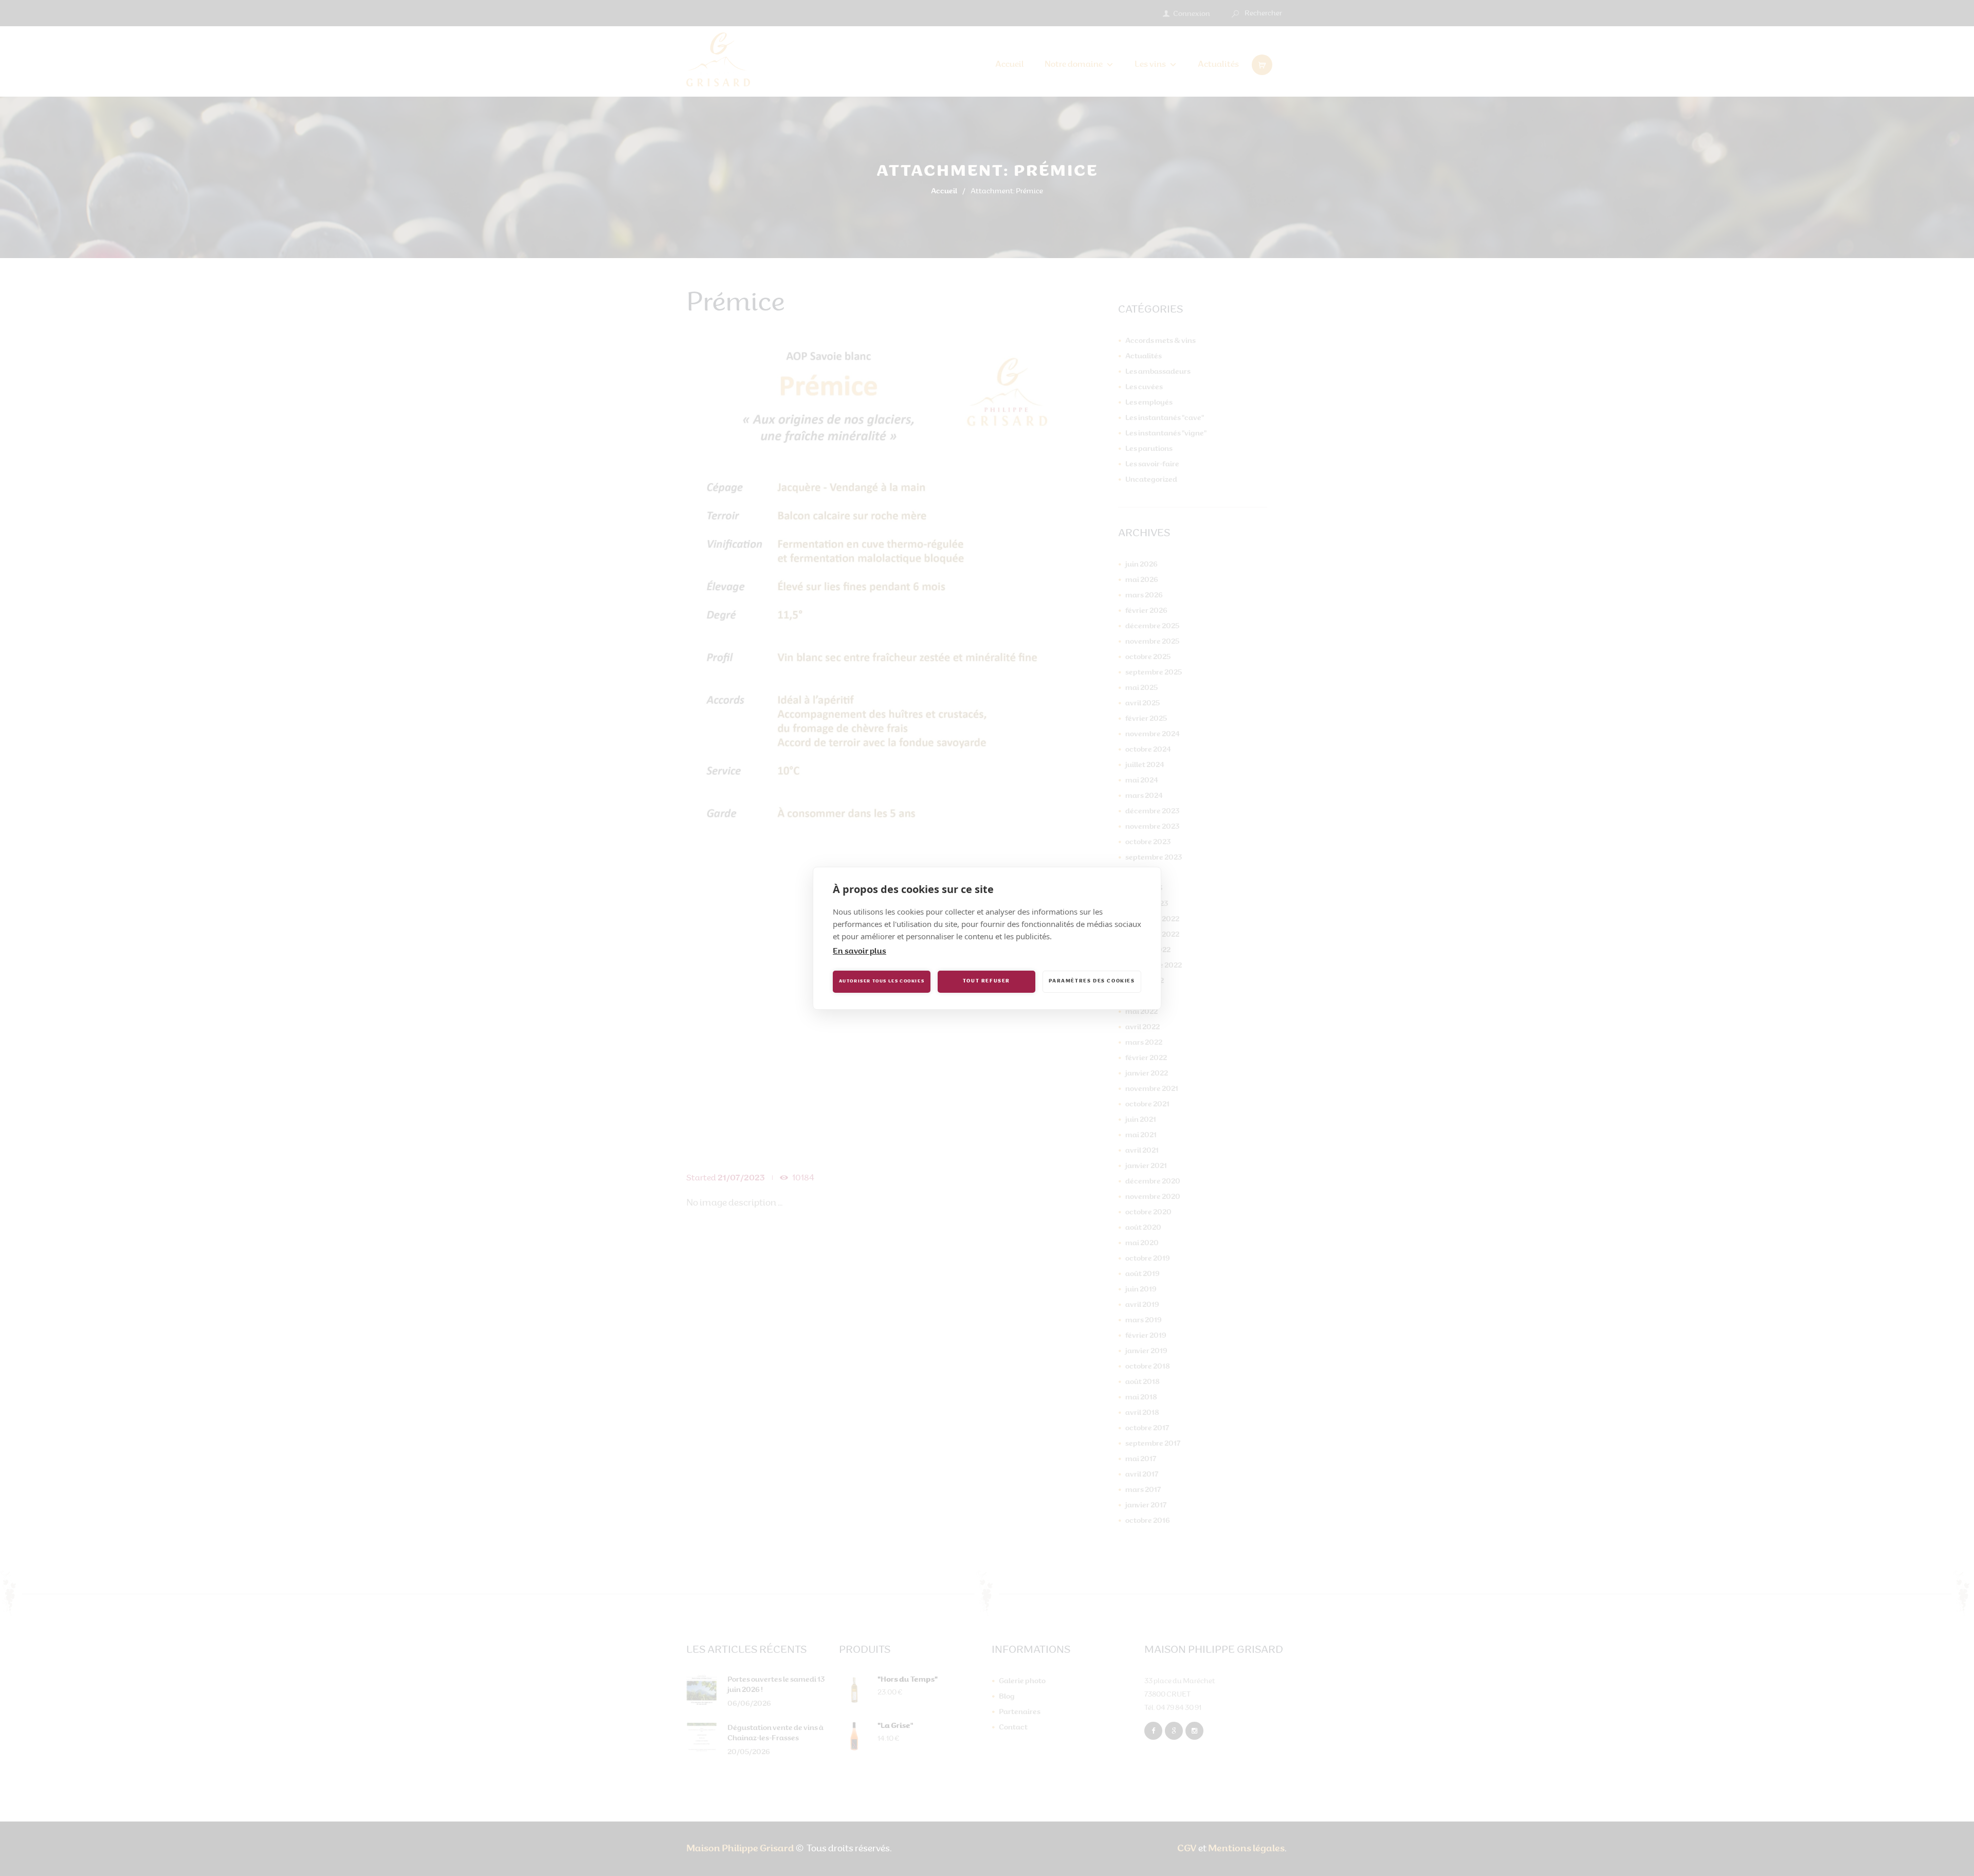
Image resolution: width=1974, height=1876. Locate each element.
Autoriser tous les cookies (882, 981)
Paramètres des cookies (1092, 981)
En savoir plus (860, 952)
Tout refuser (986, 981)
